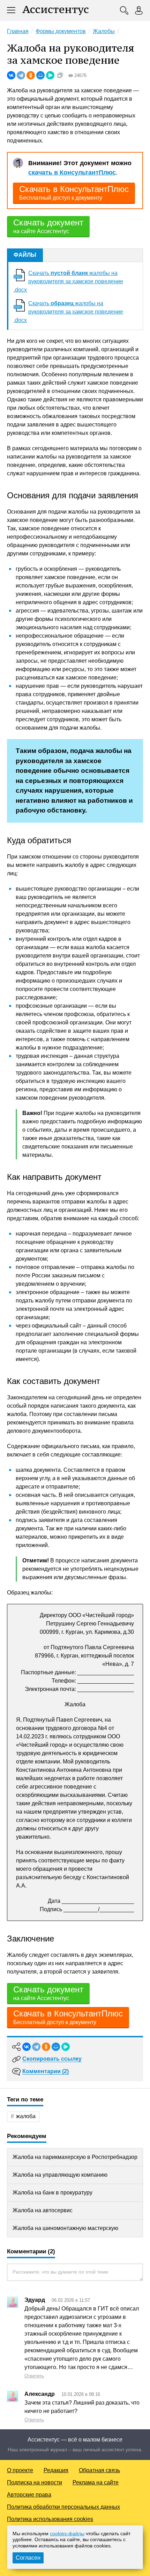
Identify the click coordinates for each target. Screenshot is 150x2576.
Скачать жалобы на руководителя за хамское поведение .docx (68, 281)
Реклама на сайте (96, 2482)
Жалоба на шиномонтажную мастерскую (65, 2228)
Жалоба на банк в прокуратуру (52, 2193)
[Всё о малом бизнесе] (55, 10)
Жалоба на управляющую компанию (60, 2175)
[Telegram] (21, 75)
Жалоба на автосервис (43, 2210)
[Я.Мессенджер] (50, 75)
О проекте (20, 2470)
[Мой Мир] (40, 75)
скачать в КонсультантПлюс (72, 172)
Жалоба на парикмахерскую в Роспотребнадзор (75, 2157)
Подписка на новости (35, 2482)
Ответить (34, 2376)
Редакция (56, 2470)
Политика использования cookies (50, 2519)
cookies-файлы (67, 2533)
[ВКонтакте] (11, 75)
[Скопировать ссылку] (60, 75)
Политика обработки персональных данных (63, 2507)
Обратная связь (99, 2470)
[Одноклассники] (31, 75)
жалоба (26, 2116)
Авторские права (29, 2495)
